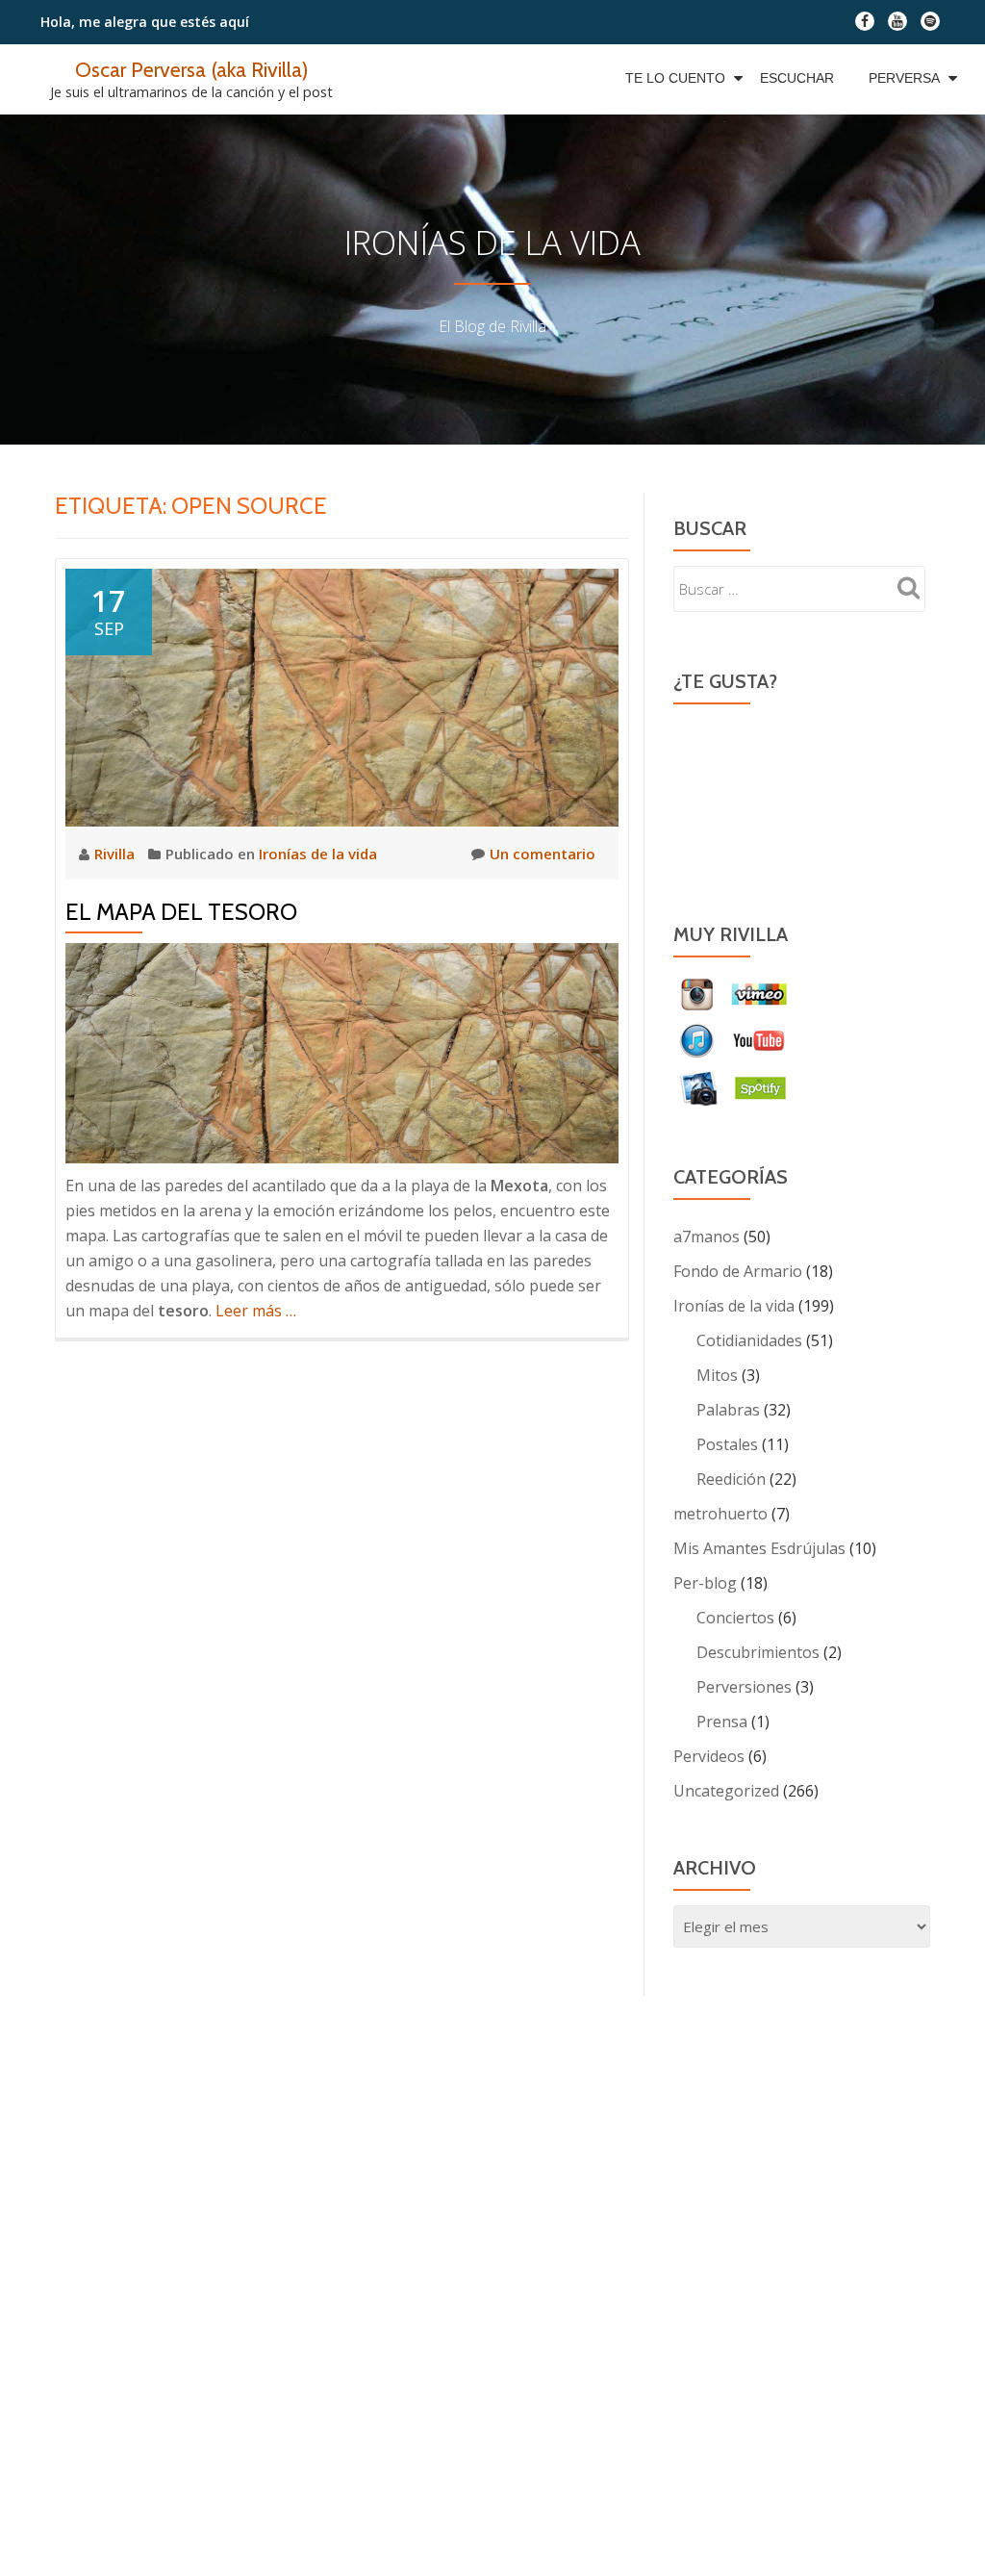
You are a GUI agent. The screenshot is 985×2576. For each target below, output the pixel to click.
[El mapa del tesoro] (342, 696)
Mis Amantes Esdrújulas (759, 1548)
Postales (727, 1444)
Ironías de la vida (318, 854)
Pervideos (709, 1756)
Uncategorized (726, 1791)
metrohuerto (720, 1514)
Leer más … (256, 1311)
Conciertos (735, 1618)
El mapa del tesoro (181, 912)
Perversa (904, 78)
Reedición (731, 1479)
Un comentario (543, 854)
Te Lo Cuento (675, 78)
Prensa (722, 1722)
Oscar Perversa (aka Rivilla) (191, 69)
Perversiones (744, 1687)
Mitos (717, 1375)
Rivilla (116, 854)
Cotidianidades (749, 1340)
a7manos (707, 1237)
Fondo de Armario (738, 1271)
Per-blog (705, 1583)
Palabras (728, 1410)
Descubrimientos (758, 1652)
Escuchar (797, 78)
